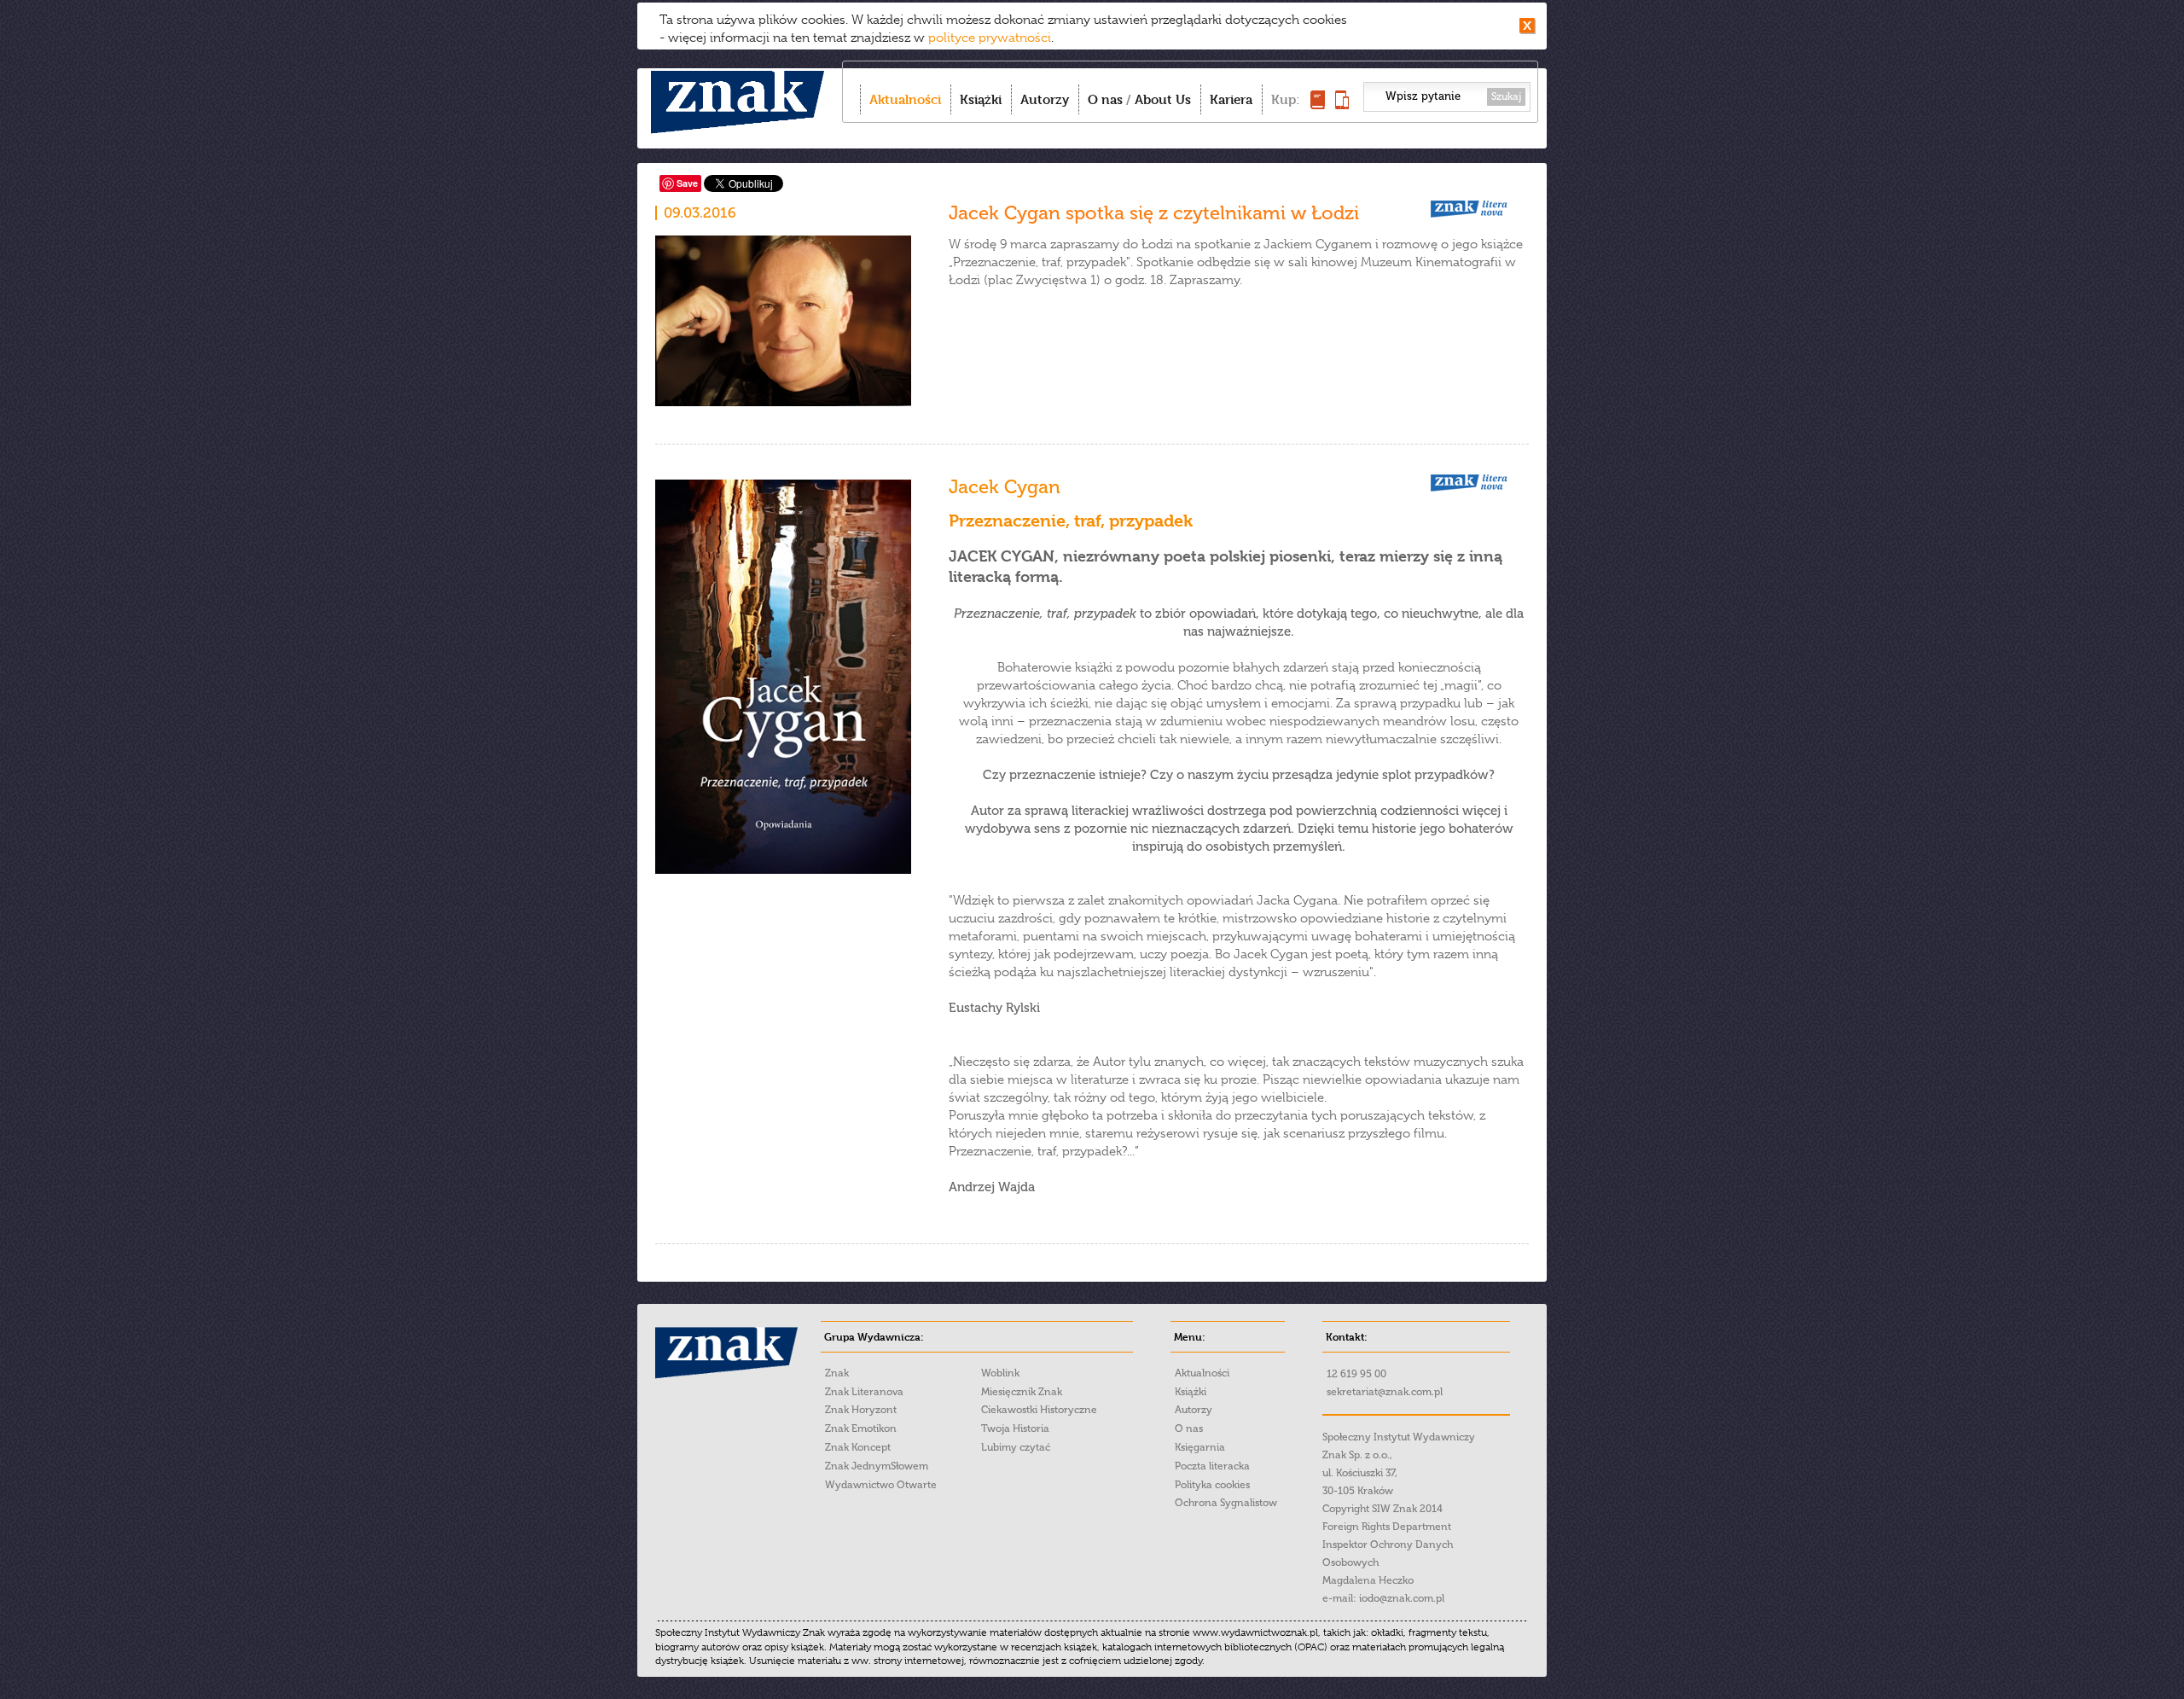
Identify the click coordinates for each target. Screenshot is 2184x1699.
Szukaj (1506, 96)
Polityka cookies (1212, 1485)
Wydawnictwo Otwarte (881, 1485)
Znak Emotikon (861, 1428)
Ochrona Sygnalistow (1226, 1503)
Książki (981, 99)
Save (687, 183)
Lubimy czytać (1016, 1447)
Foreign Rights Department (1387, 1527)
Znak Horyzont (861, 1410)
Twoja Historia (1015, 1428)
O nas (1105, 99)
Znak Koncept (858, 1447)
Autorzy (1045, 99)
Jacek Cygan (1005, 487)
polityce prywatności (990, 38)
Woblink (1000, 1373)
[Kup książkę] (1318, 105)
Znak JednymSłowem (877, 1466)
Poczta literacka (1212, 1466)
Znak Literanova (864, 1392)
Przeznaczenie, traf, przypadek (1071, 521)
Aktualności (905, 99)
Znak (837, 1373)
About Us (1163, 99)
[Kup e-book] (1342, 105)
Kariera (1231, 99)
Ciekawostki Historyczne (1039, 1410)
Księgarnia (1200, 1447)
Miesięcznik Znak (1022, 1392)
